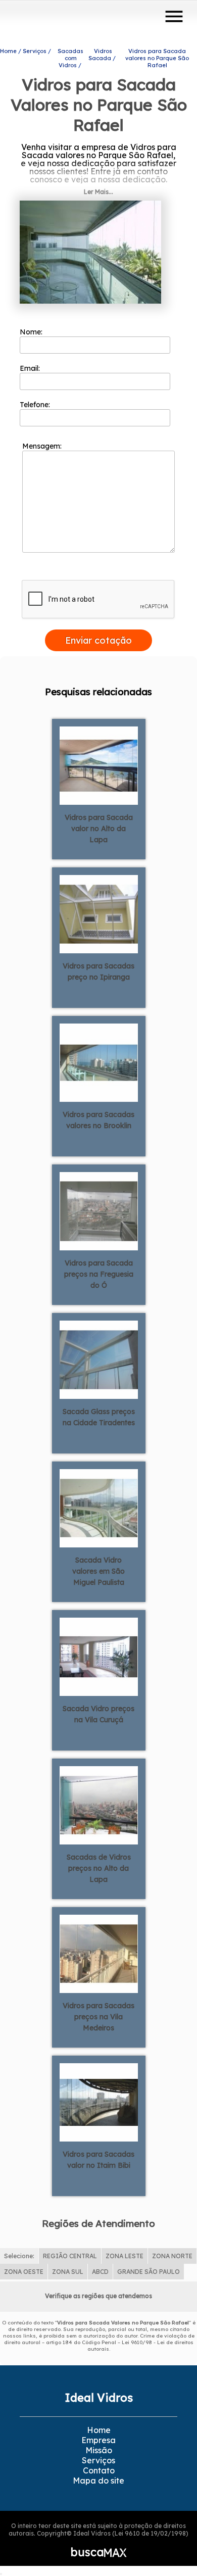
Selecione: (19, 2256)
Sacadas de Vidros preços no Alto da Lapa (99, 1868)
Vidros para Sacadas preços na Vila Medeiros (98, 2017)
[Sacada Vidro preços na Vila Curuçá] (99, 1656)
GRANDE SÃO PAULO (149, 2272)
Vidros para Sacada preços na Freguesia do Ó (99, 1274)
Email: (31, 368)
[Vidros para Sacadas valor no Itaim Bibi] (99, 2102)
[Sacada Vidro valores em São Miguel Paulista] (99, 1508)
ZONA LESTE (125, 2256)
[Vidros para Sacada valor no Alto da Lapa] (99, 765)
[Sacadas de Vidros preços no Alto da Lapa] (99, 1805)
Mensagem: (43, 446)
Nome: (32, 332)
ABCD (100, 2272)
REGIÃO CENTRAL (70, 2256)
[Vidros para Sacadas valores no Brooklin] (99, 1062)
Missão (99, 2450)
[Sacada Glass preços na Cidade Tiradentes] (99, 1359)
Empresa (98, 2440)
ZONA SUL (68, 2272)
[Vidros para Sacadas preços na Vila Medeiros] (99, 1953)
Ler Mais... (98, 192)
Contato (99, 2470)
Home (99, 2430)
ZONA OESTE (24, 2272)
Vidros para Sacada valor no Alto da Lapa (99, 829)
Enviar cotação (98, 640)
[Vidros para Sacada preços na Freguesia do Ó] (99, 1210)
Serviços (98, 2460)
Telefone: (36, 405)
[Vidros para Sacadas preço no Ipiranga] (99, 913)
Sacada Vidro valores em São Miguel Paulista (98, 1571)
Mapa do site (98, 2481)
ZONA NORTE (172, 2256)
